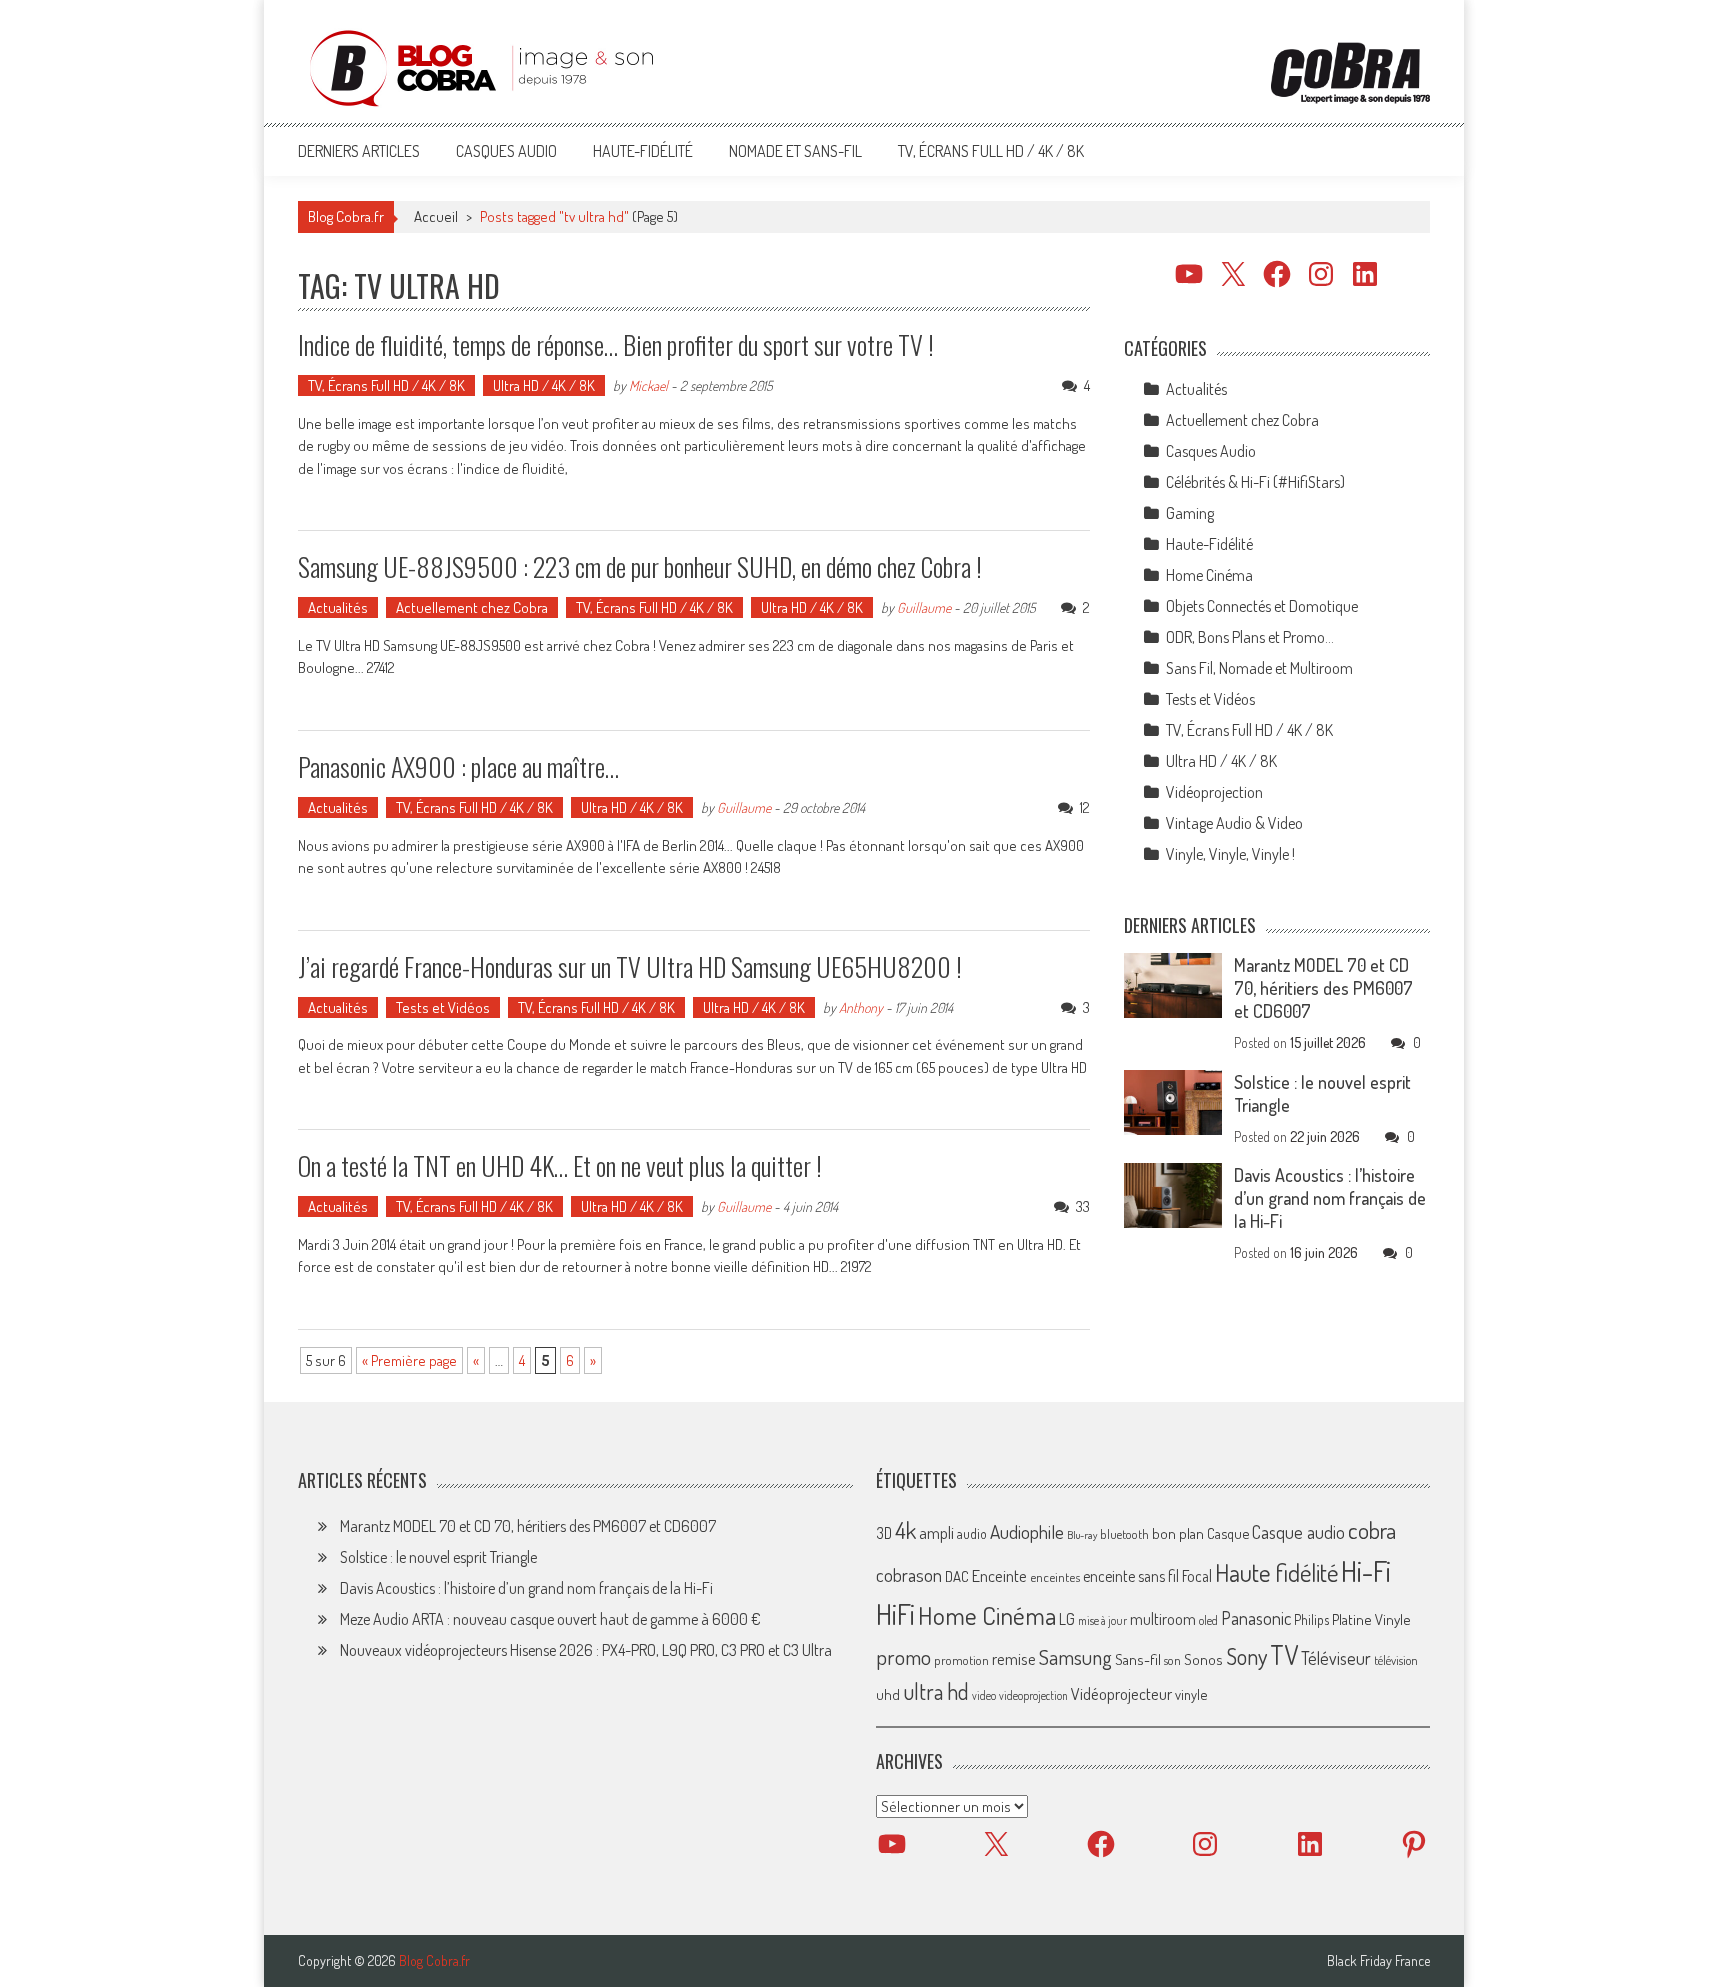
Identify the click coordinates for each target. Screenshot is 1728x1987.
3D (884, 1533)
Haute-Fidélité (643, 151)
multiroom (1163, 1619)
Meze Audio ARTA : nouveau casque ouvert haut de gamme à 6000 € (550, 1619)
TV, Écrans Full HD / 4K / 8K (991, 151)
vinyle (1191, 1694)
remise (1014, 1658)
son (1172, 1660)
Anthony (861, 1007)
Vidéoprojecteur (1121, 1693)
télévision (1396, 1660)
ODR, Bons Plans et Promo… (1250, 637)
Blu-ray (1082, 1535)
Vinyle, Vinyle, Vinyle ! (1230, 854)
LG (1067, 1619)
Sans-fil (1138, 1659)
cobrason (909, 1574)
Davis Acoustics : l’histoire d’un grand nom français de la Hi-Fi (1330, 1198)
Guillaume (924, 607)
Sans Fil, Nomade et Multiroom (1259, 668)
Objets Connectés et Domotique (1262, 606)
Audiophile (1027, 1531)
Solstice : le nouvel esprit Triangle (438, 1557)
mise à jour (1102, 1620)
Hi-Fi (1366, 1570)
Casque (1228, 1533)
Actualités (338, 607)
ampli (936, 1532)
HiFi (895, 1614)
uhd (888, 1694)
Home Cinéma (1209, 575)
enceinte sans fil (1131, 1576)
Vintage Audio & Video (1234, 823)
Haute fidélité (1276, 1572)
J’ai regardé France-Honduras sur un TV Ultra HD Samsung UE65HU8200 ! (630, 966)
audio (972, 1533)
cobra (1372, 1530)
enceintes (1055, 1576)
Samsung (1075, 1657)
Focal (1197, 1576)
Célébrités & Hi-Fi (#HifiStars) (1255, 482)
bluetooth (1124, 1534)
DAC (957, 1576)
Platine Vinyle (1371, 1619)
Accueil (436, 216)
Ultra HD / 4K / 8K (544, 385)
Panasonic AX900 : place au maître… (458, 766)
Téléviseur (1336, 1658)
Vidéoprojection (1214, 792)
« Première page (409, 1360)
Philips (1311, 1619)
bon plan (1178, 1533)
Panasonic (1256, 1617)
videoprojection (1033, 1695)
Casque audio (1298, 1532)
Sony (1246, 1656)
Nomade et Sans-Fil (795, 151)
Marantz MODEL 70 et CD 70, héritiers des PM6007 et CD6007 (1323, 988)
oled (1208, 1620)
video (984, 1695)
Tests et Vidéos (443, 1007)
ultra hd (936, 1691)
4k (905, 1530)
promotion (961, 1660)
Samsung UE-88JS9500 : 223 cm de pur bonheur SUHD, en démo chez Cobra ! (640, 566)
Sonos (1203, 1659)
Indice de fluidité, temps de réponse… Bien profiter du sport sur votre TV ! (616, 344)
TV (1284, 1654)
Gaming (1190, 513)
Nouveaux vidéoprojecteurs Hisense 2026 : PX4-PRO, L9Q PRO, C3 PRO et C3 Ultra (586, 1650)
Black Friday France (1378, 1961)
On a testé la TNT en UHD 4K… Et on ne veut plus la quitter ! (560, 1165)
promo (903, 1656)
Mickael (648, 385)
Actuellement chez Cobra (472, 607)
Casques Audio (506, 151)
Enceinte (999, 1575)
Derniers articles (359, 151)
